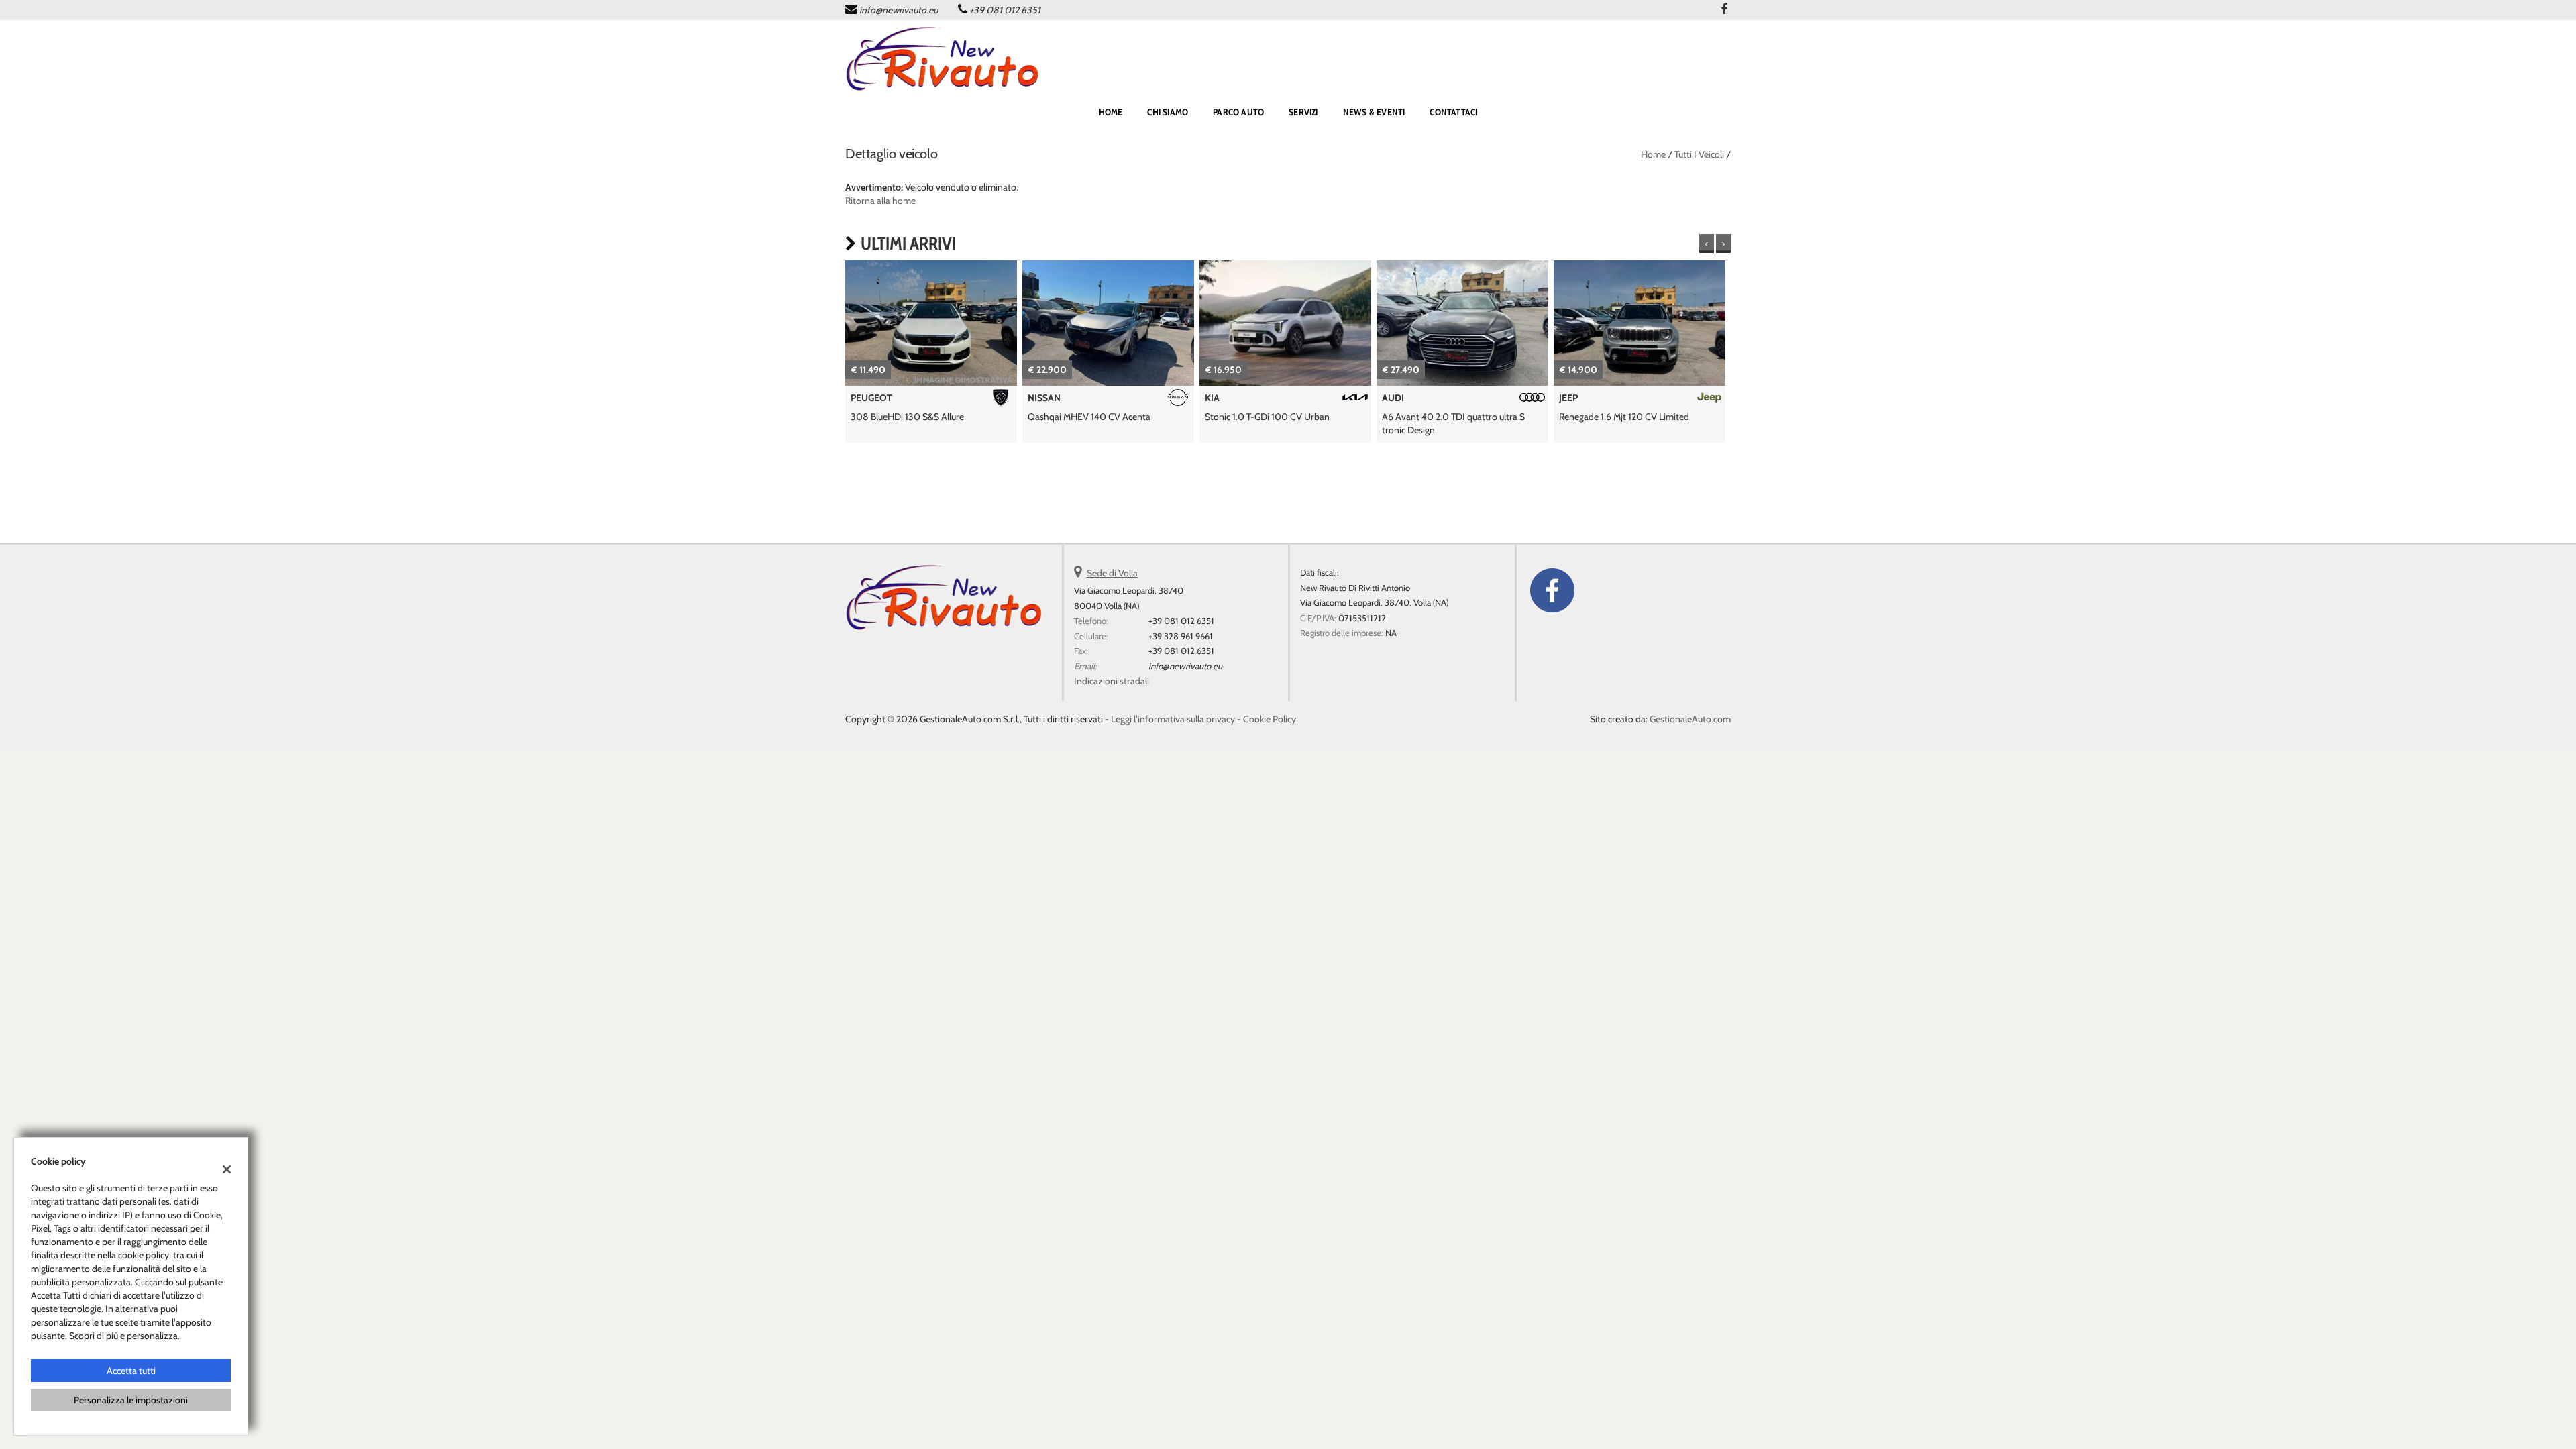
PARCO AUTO (1238, 112)
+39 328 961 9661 (1181, 636)
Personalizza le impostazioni (131, 1400)
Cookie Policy (1270, 719)
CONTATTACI (1453, 112)
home (1111, 112)
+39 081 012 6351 (1005, 10)
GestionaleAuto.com (1690, 719)
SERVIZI (1303, 112)
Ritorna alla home (880, 201)
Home (1653, 154)
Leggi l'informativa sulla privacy (1173, 719)
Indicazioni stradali (1112, 681)
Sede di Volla (1112, 573)
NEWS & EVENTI (1374, 112)
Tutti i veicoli (1699, 154)
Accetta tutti (131, 1371)
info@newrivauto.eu (899, 10)
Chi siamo (1168, 112)
